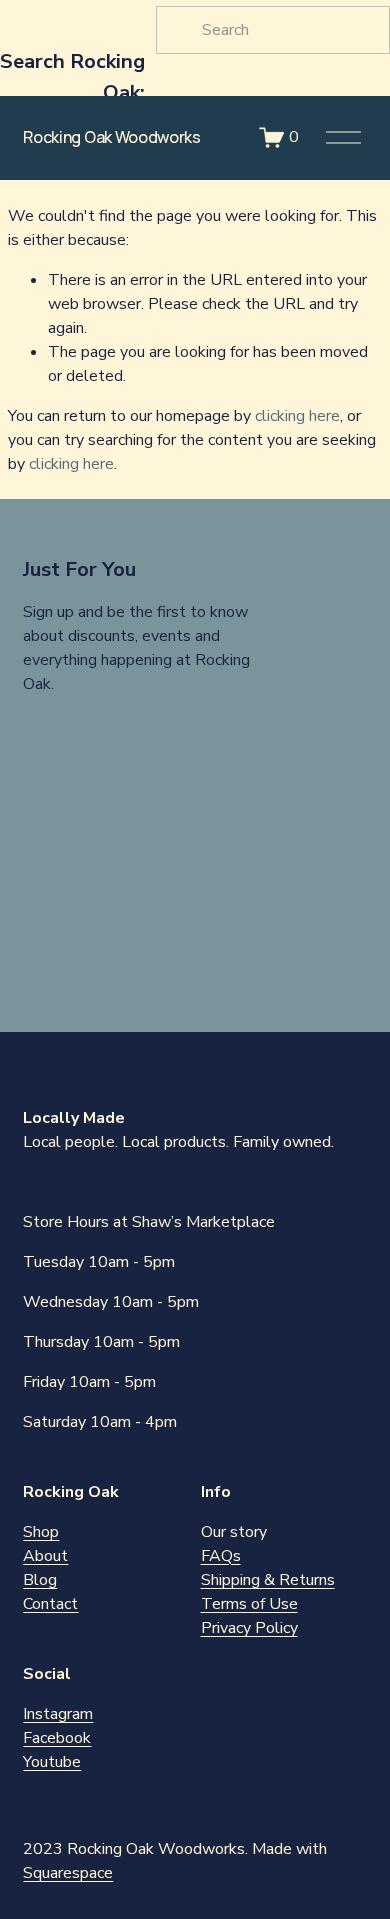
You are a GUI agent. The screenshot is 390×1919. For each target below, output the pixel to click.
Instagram (58, 1714)
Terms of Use (249, 1604)
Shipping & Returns (268, 1580)
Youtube (52, 1762)
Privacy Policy (249, 1628)
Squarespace (68, 1873)
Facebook (57, 1738)
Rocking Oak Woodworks (111, 137)
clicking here (297, 416)
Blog (40, 1580)
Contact (50, 1604)
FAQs (221, 1556)
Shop (41, 1532)
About (45, 1556)
